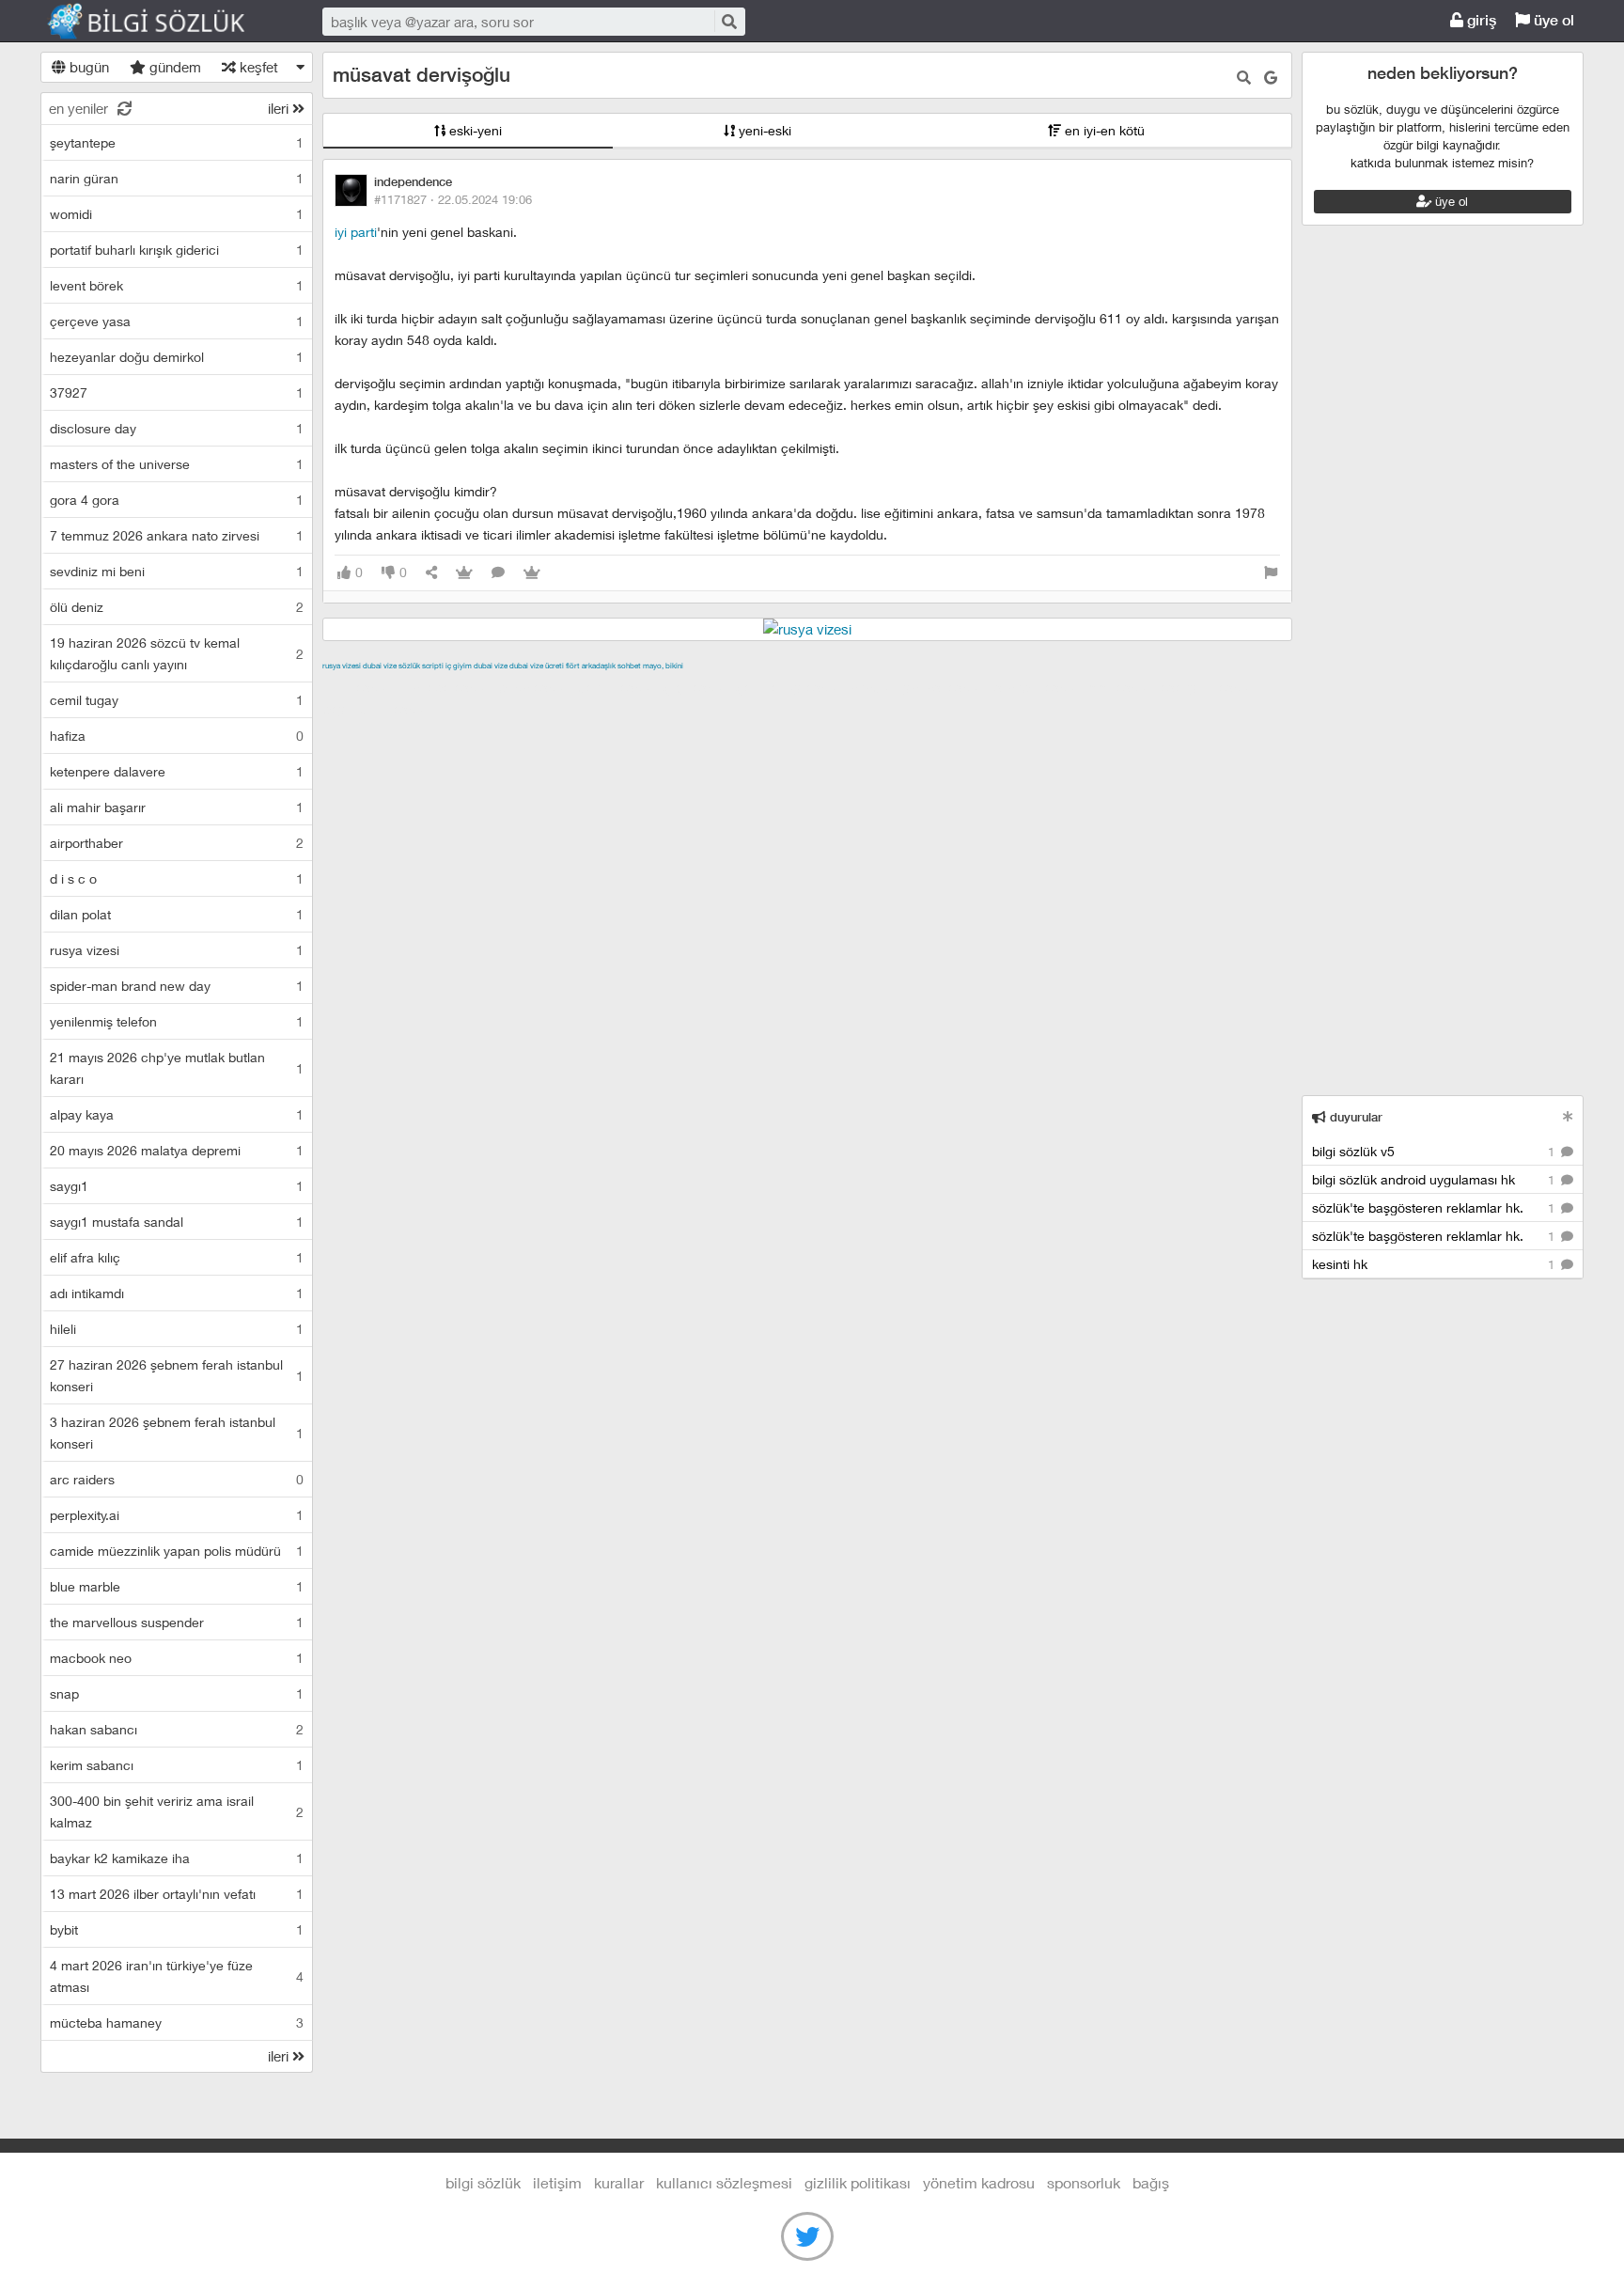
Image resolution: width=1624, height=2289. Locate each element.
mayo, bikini (663, 666)
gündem (173, 67)
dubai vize (380, 666)
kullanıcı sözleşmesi (724, 2182)
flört (573, 666)
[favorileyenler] (532, 573)
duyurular (1354, 1117)
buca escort (536, 687)
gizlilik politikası (858, 2182)
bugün (87, 67)
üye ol (1552, 20)
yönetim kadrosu (979, 2182)
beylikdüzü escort (378, 709)
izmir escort (359, 687)
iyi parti (356, 232)
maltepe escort (447, 687)
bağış (1151, 2182)
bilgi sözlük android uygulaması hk (1435, 1179)
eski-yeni (474, 130)
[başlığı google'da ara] (1271, 78)
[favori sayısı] (464, 573)
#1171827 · (453, 199)
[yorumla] (498, 573)
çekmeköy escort (791, 687)
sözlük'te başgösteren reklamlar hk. (1435, 1207)
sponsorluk (1084, 2182)
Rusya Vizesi (342, 666)
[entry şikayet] (1271, 573)
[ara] (728, 21)
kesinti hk (1435, 1264)
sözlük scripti (421, 666)
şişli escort (1122, 687)
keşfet (257, 67)
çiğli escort (698, 687)
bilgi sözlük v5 (1435, 1151)
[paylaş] (431, 573)
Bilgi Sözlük (163, 22)
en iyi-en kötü (1103, 130)
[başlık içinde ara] (1244, 78)
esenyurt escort (1209, 687)
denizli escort (618, 687)
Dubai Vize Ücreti (537, 666)
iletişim (557, 2182)
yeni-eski (763, 130)
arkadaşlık (599, 666)
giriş (1480, 20)
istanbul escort (1038, 687)
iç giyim (459, 666)
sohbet (629, 666)
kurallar (619, 2182)
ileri (280, 108)
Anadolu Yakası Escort (919, 687)
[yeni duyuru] (1568, 1116)
